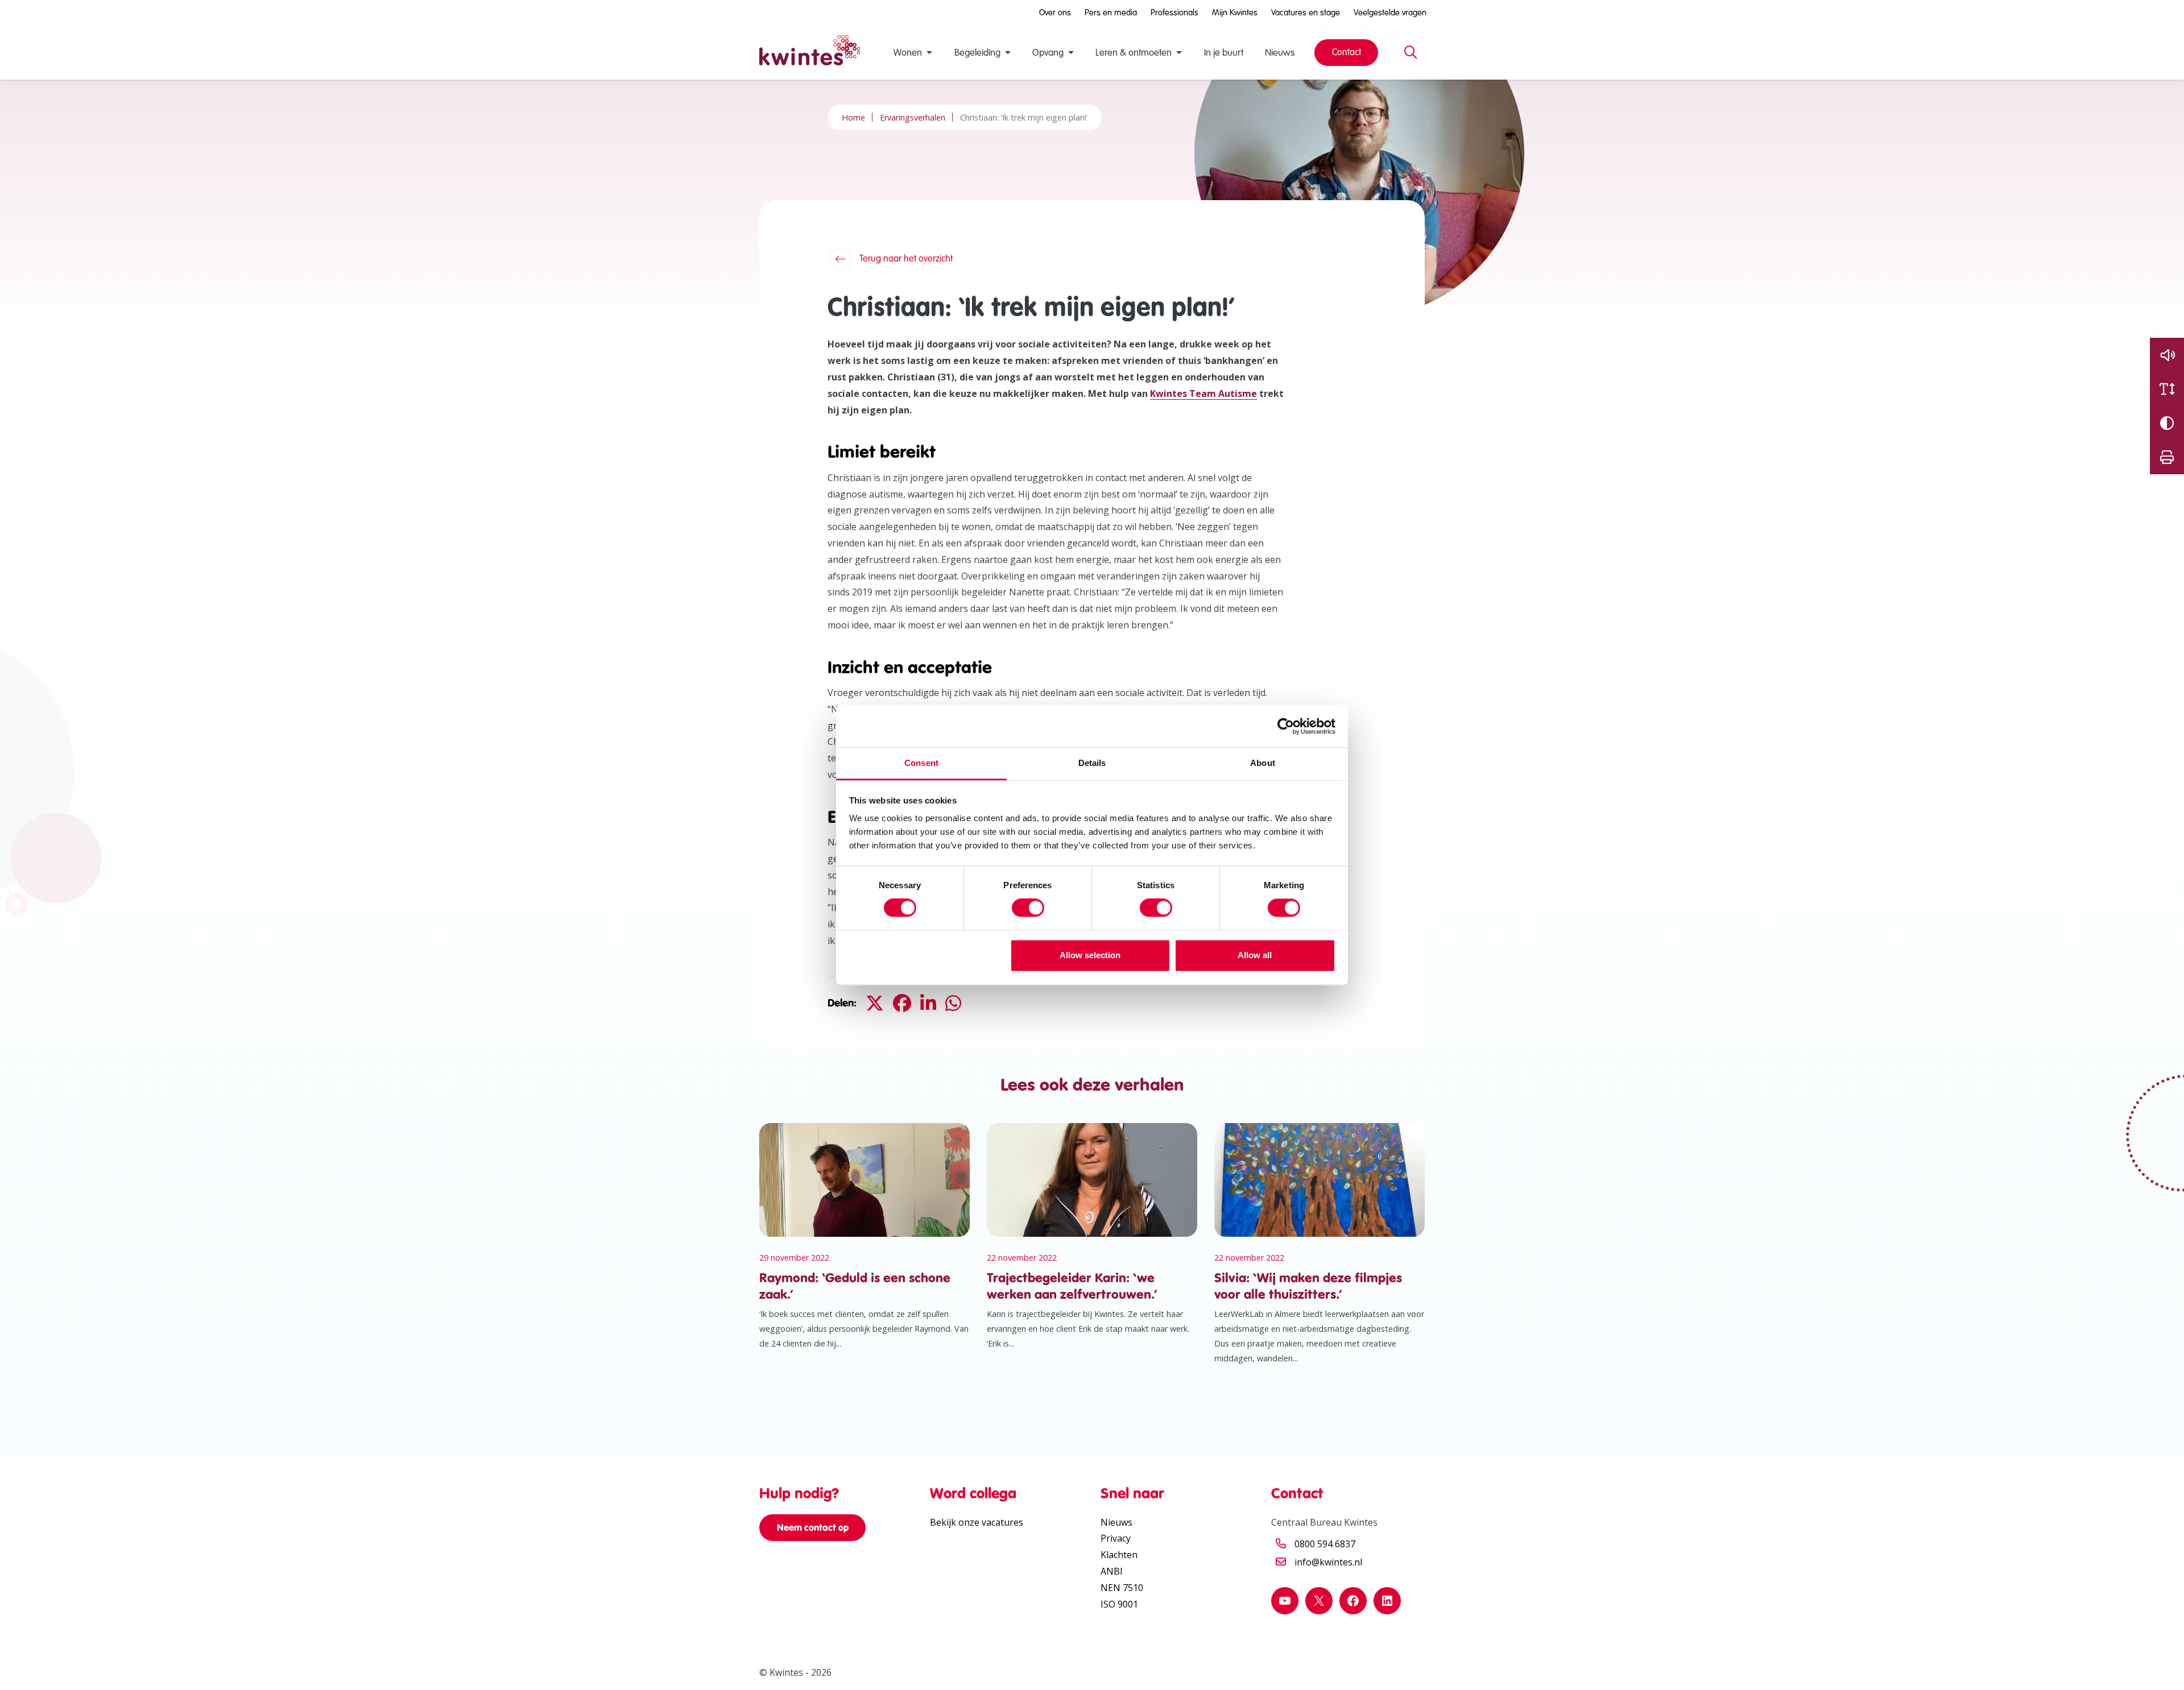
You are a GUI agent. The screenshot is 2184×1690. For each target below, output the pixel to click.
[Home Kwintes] (810, 53)
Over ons (1055, 13)
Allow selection (1090, 955)
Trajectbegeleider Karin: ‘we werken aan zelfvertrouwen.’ (1072, 1286)
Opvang (1048, 53)
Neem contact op (813, 1527)
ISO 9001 (1119, 1604)
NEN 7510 (1122, 1588)
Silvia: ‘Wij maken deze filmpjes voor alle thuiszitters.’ (1308, 1286)
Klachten (1119, 1555)
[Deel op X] (875, 1003)
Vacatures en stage (1306, 13)
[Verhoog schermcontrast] (2167, 423)
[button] (2167, 355)
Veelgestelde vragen (1390, 13)
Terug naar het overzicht (906, 259)
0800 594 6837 (1325, 1544)
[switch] (1028, 908)
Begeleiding (977, 53)
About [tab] (1263, 763)
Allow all (1255, 955)
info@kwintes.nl (1328, 1562)
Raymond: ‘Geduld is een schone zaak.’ (855, 1286)
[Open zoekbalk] (1410, 53)
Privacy (1116, 1538)
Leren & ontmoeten (1134, 53)
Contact (1347, 52)
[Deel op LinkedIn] (928, 1003)
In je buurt (1224, 53)
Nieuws (1280, 53)
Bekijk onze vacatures (977, 1522)
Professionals (1174, 13)
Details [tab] (1092, 763)
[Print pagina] (2167, 457)
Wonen (908, 53)
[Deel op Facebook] (902, 1003)
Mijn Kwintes (1235, 13)
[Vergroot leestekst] (2167, 389)
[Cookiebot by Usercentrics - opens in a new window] (1286, 726)
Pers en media (1111, 13)
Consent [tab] (921, 763)
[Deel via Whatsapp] (953, 1003)
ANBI (1112, 1571)
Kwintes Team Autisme (1203, 393)
